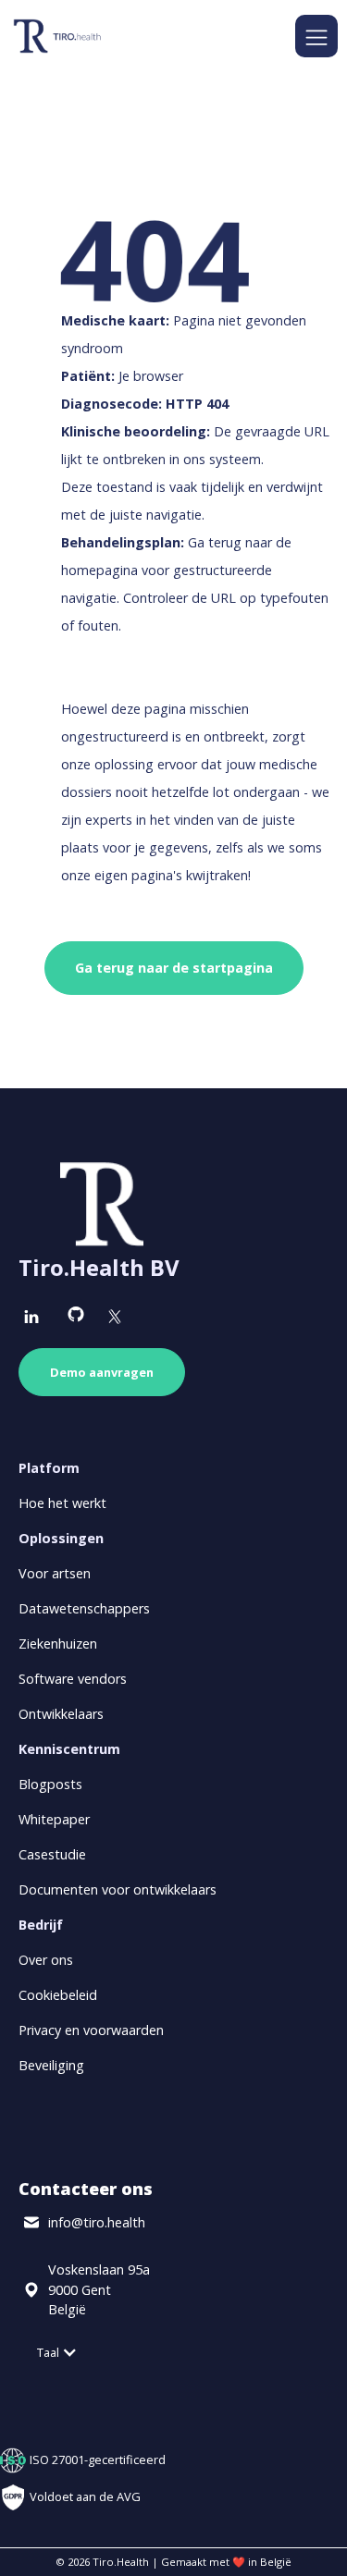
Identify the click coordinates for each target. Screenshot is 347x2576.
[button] (316, 36)
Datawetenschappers (84, 1608)
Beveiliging (51, 2065)
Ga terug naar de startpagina (174, 968)
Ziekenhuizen (58, 1644)
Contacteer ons (86, 2189)
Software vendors (73, 1679)
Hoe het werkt (62, 1503)
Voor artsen (55, 1573)
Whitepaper (54, 1819)
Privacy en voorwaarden (91, 2030)
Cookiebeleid (58, 1995)
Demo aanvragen (102, 1372)
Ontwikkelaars (61, 1714)
